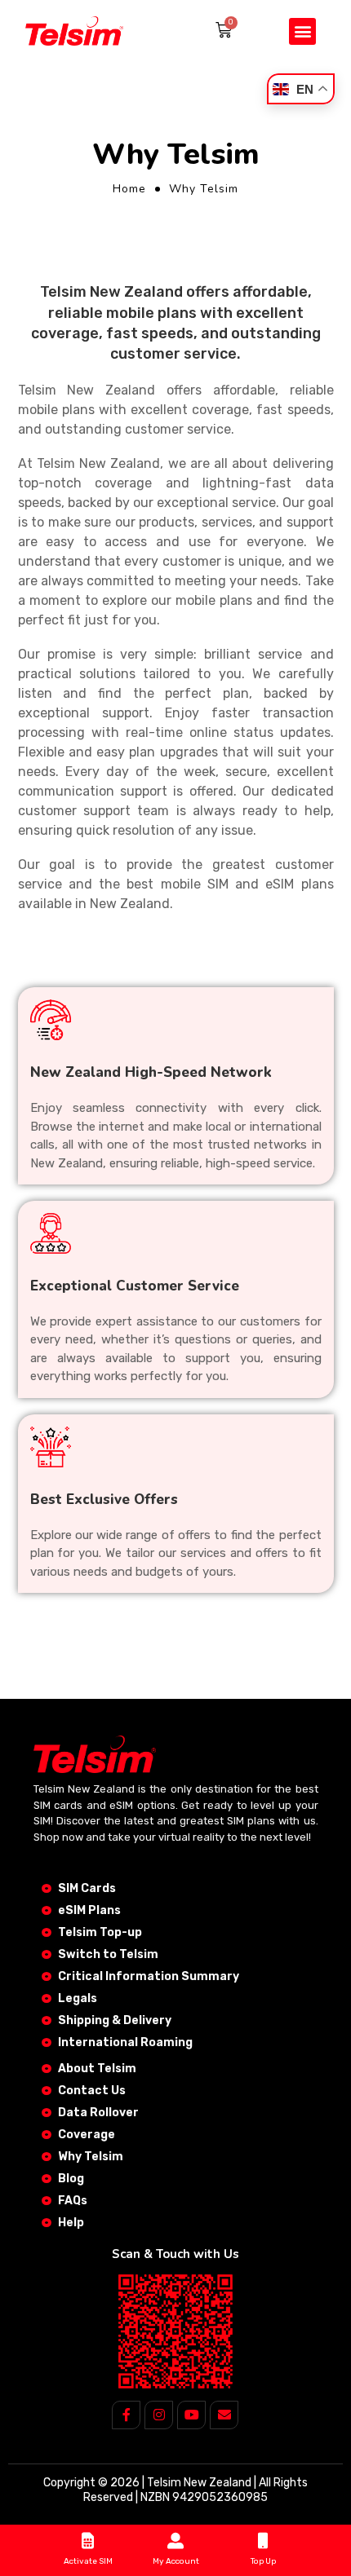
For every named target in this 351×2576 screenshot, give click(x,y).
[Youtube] (191, 2415)
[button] (302, 31)
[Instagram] (159, 2415)
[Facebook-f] (126, 2415)
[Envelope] (224, 2415)
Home (129, 189)
